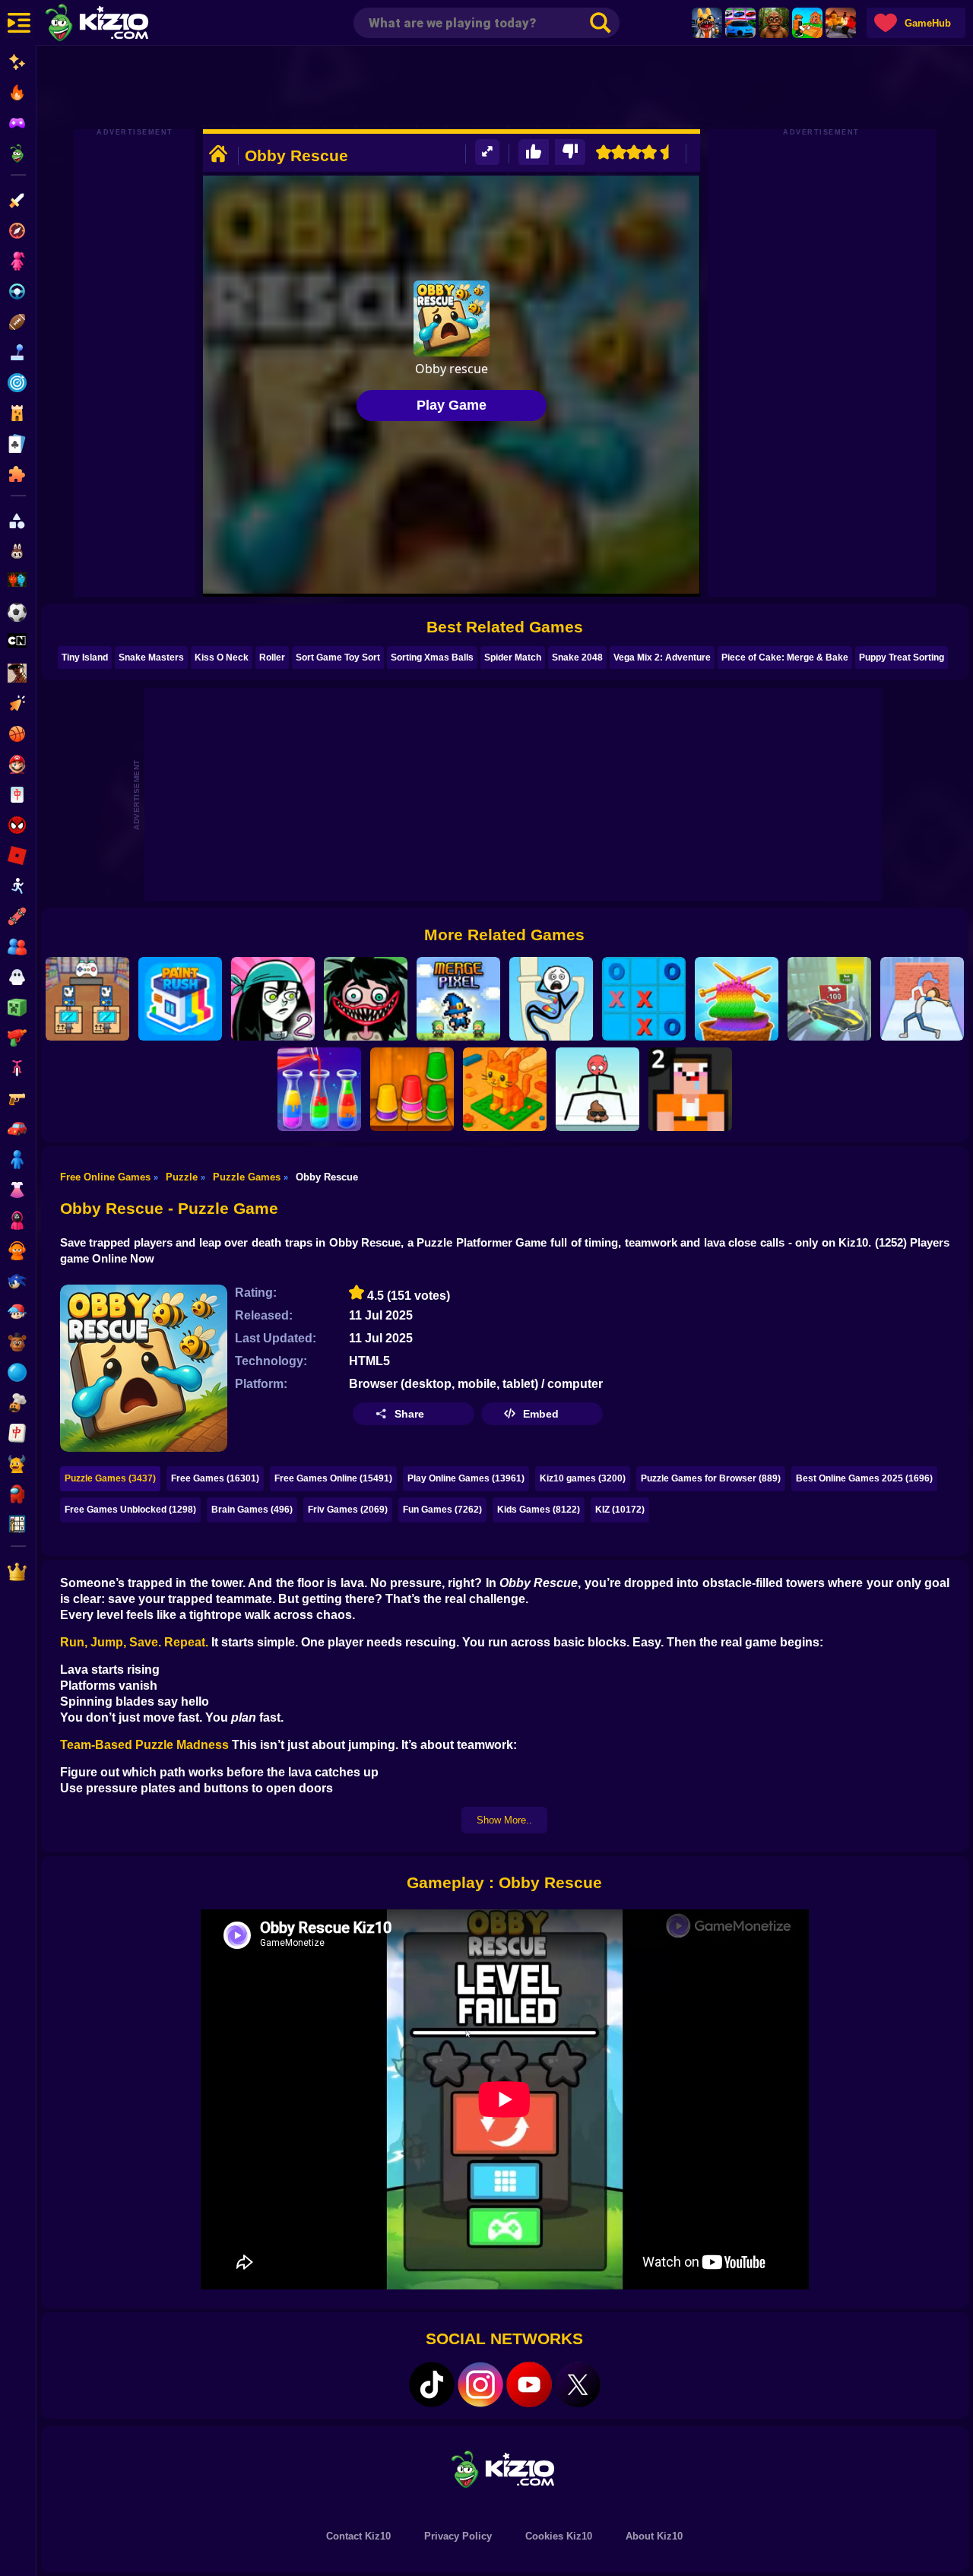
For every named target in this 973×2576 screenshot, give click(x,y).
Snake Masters (151, 657)
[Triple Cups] (412, 1089)
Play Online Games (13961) (466, 1478)
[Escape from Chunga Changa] (774, 23)
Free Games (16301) (215, 1478)
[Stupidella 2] (273, 999)
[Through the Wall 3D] (922, 999)
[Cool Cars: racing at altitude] (829, 999)
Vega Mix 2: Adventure (662, 657)
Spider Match (513, 657)
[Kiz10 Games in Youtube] (529, 2384)
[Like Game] (534, 152)
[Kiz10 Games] (505, 2468)
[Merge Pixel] (458, 999)
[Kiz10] (122, 24)
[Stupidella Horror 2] (366, 999)
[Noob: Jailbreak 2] (690, 1089)
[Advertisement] (505, 87)
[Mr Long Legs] (597, 1089)
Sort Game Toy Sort (338, 657)
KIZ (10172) (620, 1510)
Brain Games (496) (252, 1510)
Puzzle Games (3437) (110, 1478)
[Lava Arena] (841, 23)
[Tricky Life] (551, 999)
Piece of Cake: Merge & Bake (785, 657)
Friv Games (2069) (348, 1510)
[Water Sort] (319, 1089)
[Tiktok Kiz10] (432, 2384)
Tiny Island (85, 657)
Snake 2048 (577, 657)
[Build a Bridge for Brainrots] (807, 23)
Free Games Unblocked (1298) (130, 1510)
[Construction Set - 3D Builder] (505, 1089)
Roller (272, 657)
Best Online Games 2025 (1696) (864, 1478)
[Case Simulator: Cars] (740, 23)
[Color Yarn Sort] (737, 999)
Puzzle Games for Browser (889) (711, 1478)
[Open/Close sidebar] (19, 23)
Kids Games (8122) (539, 1510)
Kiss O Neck (222, 657)
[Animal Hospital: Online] (707, 23)
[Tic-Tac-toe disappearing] (644, 999)
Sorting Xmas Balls (432, 657)
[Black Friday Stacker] (87, 999)
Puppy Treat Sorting (902, 657)
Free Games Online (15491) (333, 1478)
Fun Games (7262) (442, 1510)
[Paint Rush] (180, 999)
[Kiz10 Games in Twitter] (578, 2384)
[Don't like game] (570, 152)
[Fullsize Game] (487, 152)
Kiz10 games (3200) (583, 1478)
